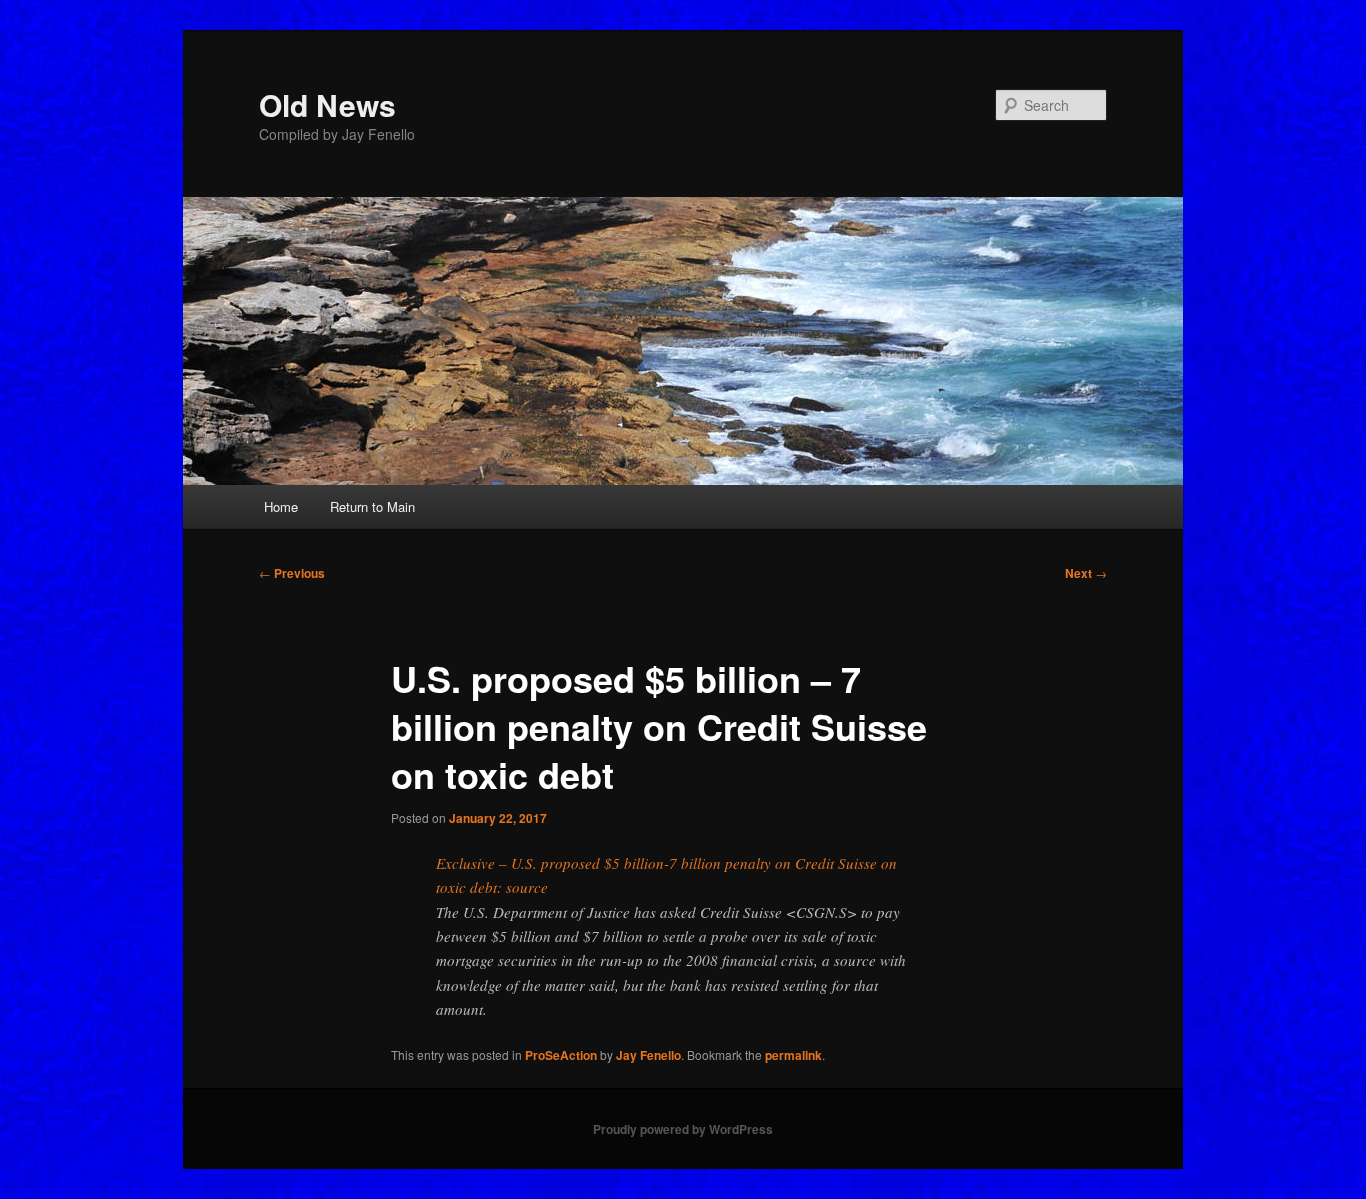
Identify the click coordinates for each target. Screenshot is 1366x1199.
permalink (793, 1055)
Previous (292, 573)
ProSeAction (561, 1055)
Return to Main (372, 506)
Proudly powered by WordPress (683, 1129)
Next (1086, 573)
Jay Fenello (648, 1055)
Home (281, 506)
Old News (327, 104)
